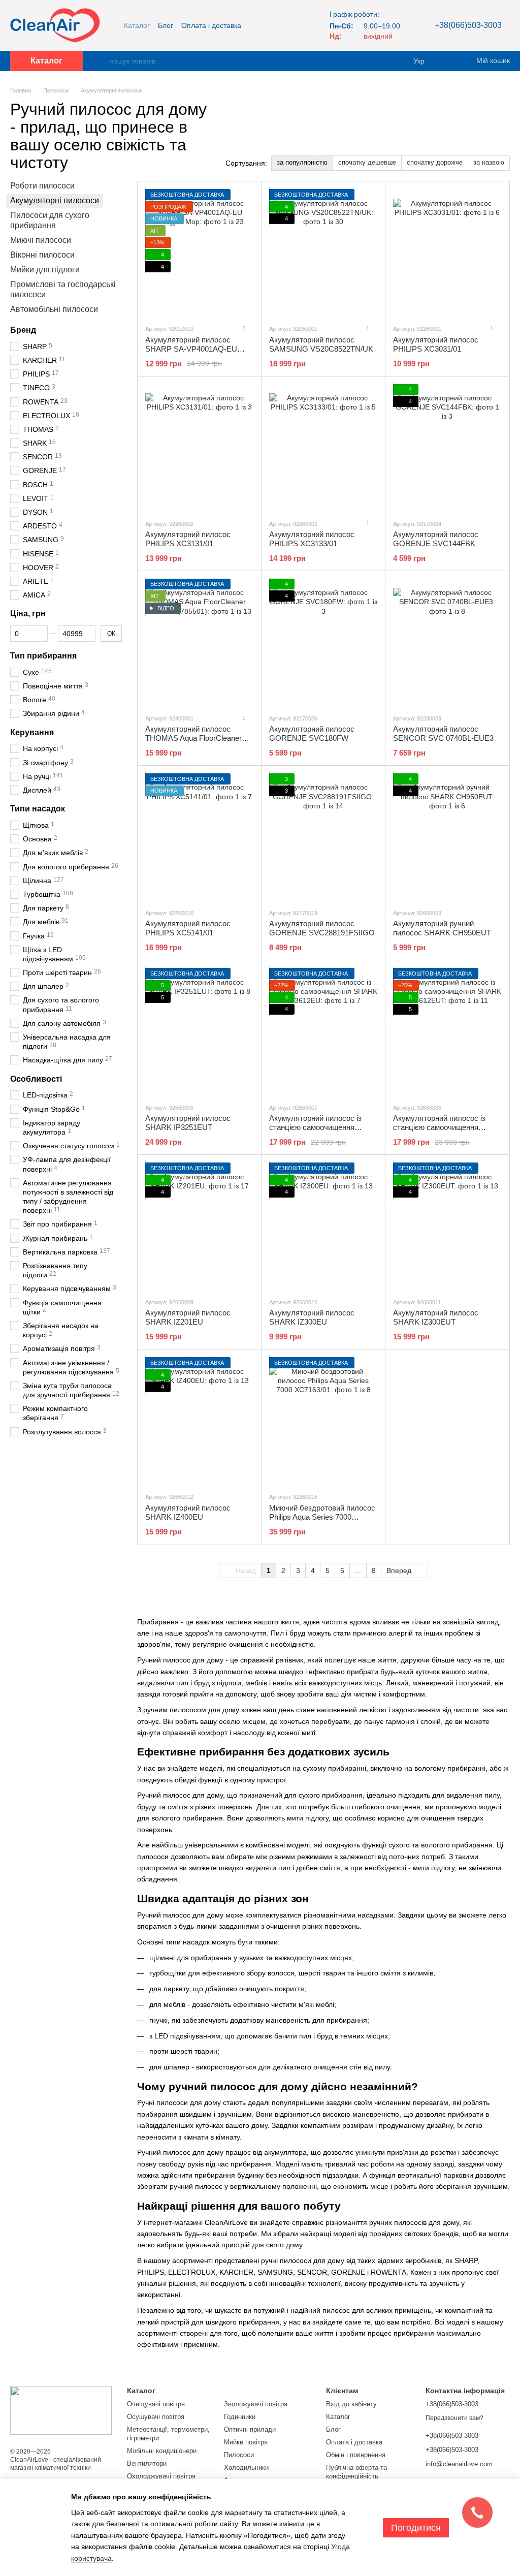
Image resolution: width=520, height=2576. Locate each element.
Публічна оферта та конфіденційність (356, 2472)
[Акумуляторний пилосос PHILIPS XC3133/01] (323, 448)
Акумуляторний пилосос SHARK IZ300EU (312, 1317)
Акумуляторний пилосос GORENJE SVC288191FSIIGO (322, 928)
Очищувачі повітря (156, 2404)
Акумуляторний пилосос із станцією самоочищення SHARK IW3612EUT (439, 1127)
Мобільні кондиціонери (162, 2451)
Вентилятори (147, 2463)
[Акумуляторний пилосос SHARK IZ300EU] (323, 1226)
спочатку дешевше (367, 162)
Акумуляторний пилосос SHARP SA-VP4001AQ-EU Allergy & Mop (191, 349)
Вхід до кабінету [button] (351, 2404)
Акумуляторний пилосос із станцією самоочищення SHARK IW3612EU (315, 1127)
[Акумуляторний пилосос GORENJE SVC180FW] (323, 642)
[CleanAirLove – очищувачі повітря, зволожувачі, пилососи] (61, 2410)
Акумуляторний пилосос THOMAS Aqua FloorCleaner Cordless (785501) (193, 738)
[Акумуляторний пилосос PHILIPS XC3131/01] (199, 448)
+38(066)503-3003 (468, 25)
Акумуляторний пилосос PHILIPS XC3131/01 (188, 539)
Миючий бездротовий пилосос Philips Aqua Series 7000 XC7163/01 (322, 1517)
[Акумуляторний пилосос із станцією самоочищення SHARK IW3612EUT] (447, 1031)
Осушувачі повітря (156, 2417)
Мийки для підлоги (45, 270)
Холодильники (246, 2468)
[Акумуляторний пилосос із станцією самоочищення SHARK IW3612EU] (323, 1031)
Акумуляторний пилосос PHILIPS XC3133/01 (312, 539)
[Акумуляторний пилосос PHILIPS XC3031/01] (447, 253)
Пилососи (239, 2455)
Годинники (240, 2417)
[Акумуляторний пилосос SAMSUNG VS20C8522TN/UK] (323, 253)
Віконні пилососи (42, 255)
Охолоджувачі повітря (161, 2476)
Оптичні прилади (250, 2429)
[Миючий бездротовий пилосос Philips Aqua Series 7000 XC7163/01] (323, 1421)
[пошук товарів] (101, 61)
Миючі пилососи (41, 241)
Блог (166, 25)
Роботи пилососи (42, 186)
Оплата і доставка (211, 25)
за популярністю (302, 162)
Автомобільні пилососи (54, 310)
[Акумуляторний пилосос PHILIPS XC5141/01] (199, 837)
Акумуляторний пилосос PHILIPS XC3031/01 (436, 344)
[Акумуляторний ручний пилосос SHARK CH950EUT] (447, 837)
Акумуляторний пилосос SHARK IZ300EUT (436, 1317)
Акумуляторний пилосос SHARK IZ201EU (188, 1317)
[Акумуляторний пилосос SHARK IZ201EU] (199, 1226)
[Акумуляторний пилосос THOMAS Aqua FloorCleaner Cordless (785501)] (199, 642)
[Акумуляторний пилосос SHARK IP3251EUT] (199, 1031)
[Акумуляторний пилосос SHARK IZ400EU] (199, 1421)
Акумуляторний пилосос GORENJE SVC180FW (312, 733)
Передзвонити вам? (454, 2418)
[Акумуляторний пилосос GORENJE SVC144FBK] (447, 448)
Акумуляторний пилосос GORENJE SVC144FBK (436, 539)
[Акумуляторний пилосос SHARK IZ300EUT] (447, 1226)
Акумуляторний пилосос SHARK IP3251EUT (188, 1123)
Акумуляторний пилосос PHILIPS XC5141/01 (188, 928)
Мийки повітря (246, 2442)
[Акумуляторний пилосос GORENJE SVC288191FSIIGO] (323, 837)
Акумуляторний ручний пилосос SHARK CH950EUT (442, 928)
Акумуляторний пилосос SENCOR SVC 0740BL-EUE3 (443, 733)
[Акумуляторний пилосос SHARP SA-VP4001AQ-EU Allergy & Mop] (199, 253)
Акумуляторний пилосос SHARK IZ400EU (188, 1512)
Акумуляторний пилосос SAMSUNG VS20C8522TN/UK (321, 344)
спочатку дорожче (435, 162)
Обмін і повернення (356, 2455)
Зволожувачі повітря (256, 2404)
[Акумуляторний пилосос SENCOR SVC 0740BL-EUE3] (447, 642)
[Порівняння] (449, 61)
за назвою (489, 162)
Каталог (137, 25)
